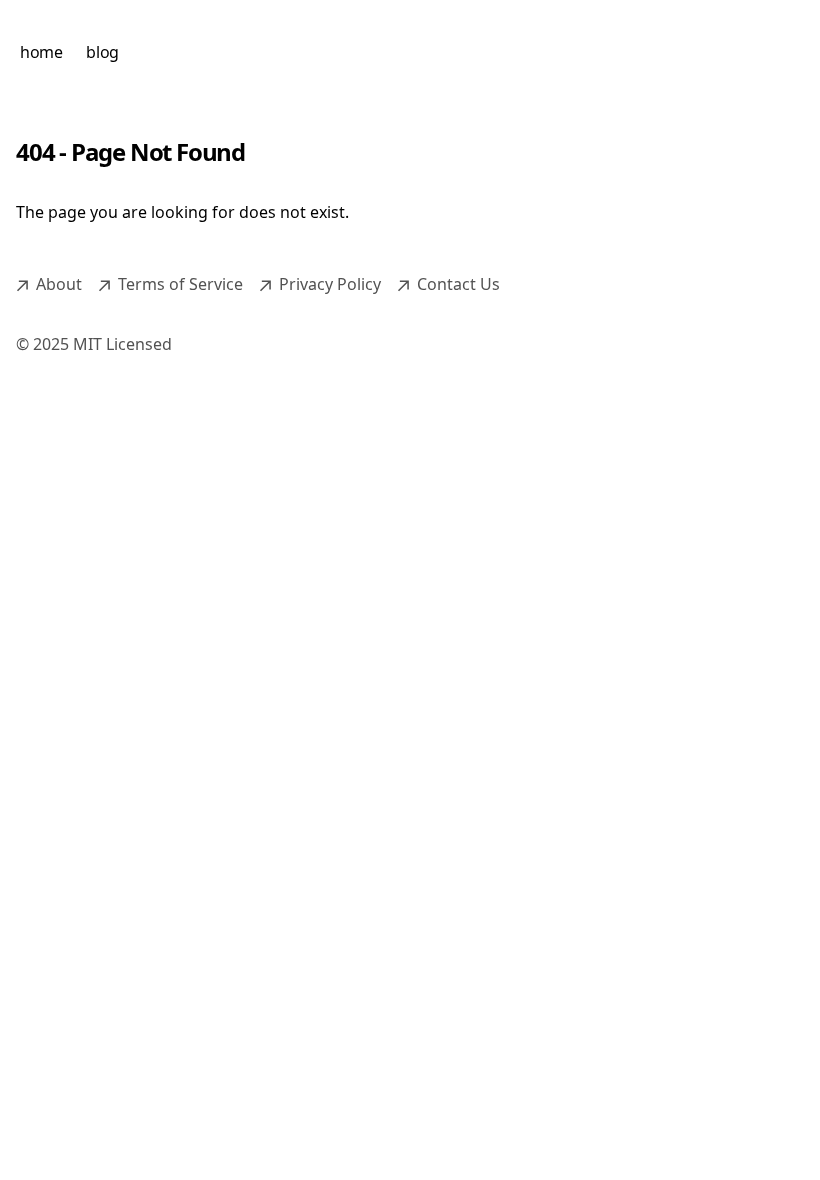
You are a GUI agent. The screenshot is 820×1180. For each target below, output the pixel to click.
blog (102, 52)
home (41, 52)
